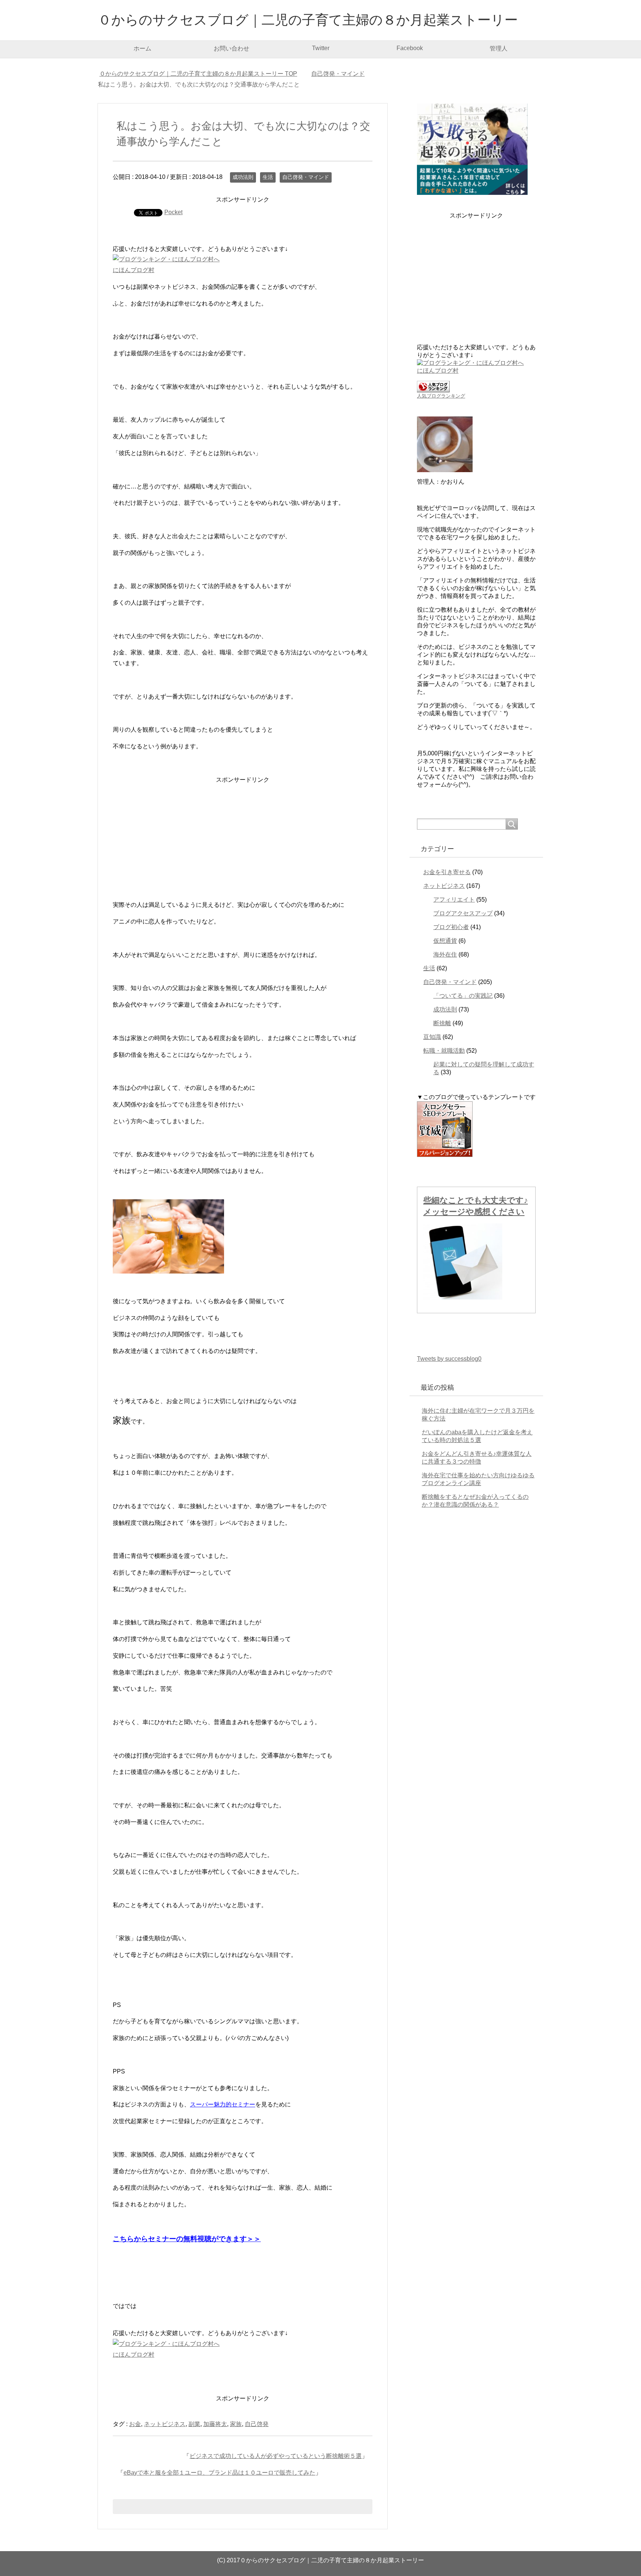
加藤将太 (215, 2424)
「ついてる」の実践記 (463, 996)
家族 (236, 2424)
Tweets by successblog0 (449, 1359)
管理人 (499, 48)
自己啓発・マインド (306, 177)
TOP (203, 74)
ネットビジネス (165, 2424)
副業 (194, 2424)
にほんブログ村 (134, 270)
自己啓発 (257, 2424)
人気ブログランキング (441, 396)
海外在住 (445, 954)
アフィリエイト (454, 900)
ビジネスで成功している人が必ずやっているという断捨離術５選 (276, 2456)
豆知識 (432, 1037)
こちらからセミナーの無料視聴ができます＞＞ (187, 2239)
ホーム (142, 48)
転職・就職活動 (444, 1051)
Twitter (321, 48)
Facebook (410, 48)
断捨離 (442, 1023)
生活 (268, 177)
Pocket (173, 212)
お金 (135, 2424)
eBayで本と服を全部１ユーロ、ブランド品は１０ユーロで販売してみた (219, 2473)
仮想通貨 (445, 941)
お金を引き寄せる (447, 872)
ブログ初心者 (451, 927)
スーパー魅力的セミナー (223, 2104)
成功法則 (243, 177)
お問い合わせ (231, 48)
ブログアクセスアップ (463, 913)
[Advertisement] (243, 837)
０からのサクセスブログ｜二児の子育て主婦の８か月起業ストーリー (308, 20)
